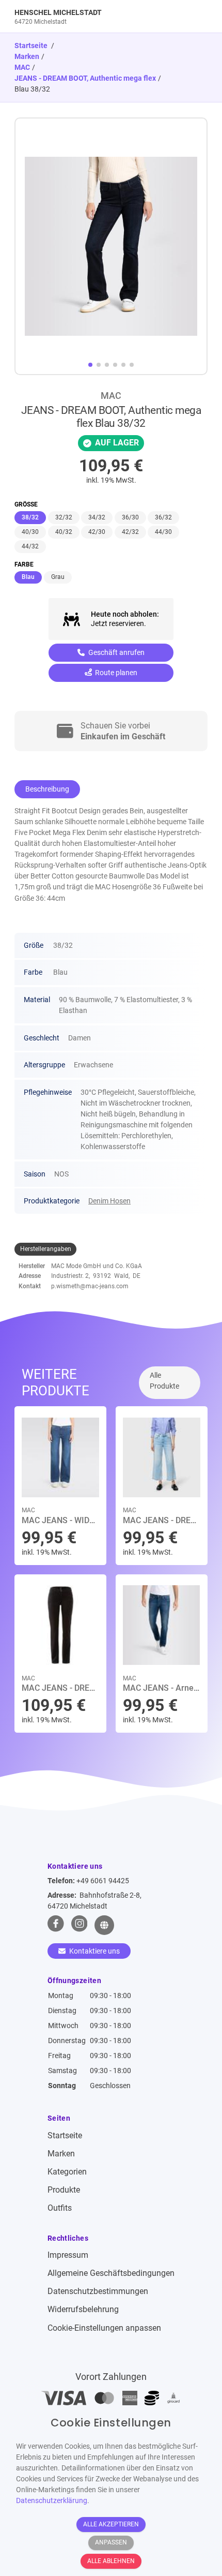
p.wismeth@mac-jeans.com (90, 1286)
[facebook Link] (56, 1925)
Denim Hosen (109, 1201)
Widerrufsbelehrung (83, 2309)
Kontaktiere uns (94, 1951)
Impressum (68, 2255)
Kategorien (67, 2172)
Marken (27, 56)
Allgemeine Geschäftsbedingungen (111, 2273)
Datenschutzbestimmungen (98, 2291)
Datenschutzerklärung (52, 2500)
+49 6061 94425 (103, 1881)
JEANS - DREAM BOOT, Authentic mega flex (85, 78)
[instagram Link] (80, 1925)
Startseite (65, 2135)
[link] (87, 16)
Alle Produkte (164, 1381)
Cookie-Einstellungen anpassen (104, 2328)
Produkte (64, 2190)
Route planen (115, 673)
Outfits (60, 2208)
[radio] (30, 518)
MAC (22, 67)
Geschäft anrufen (116, 652)
